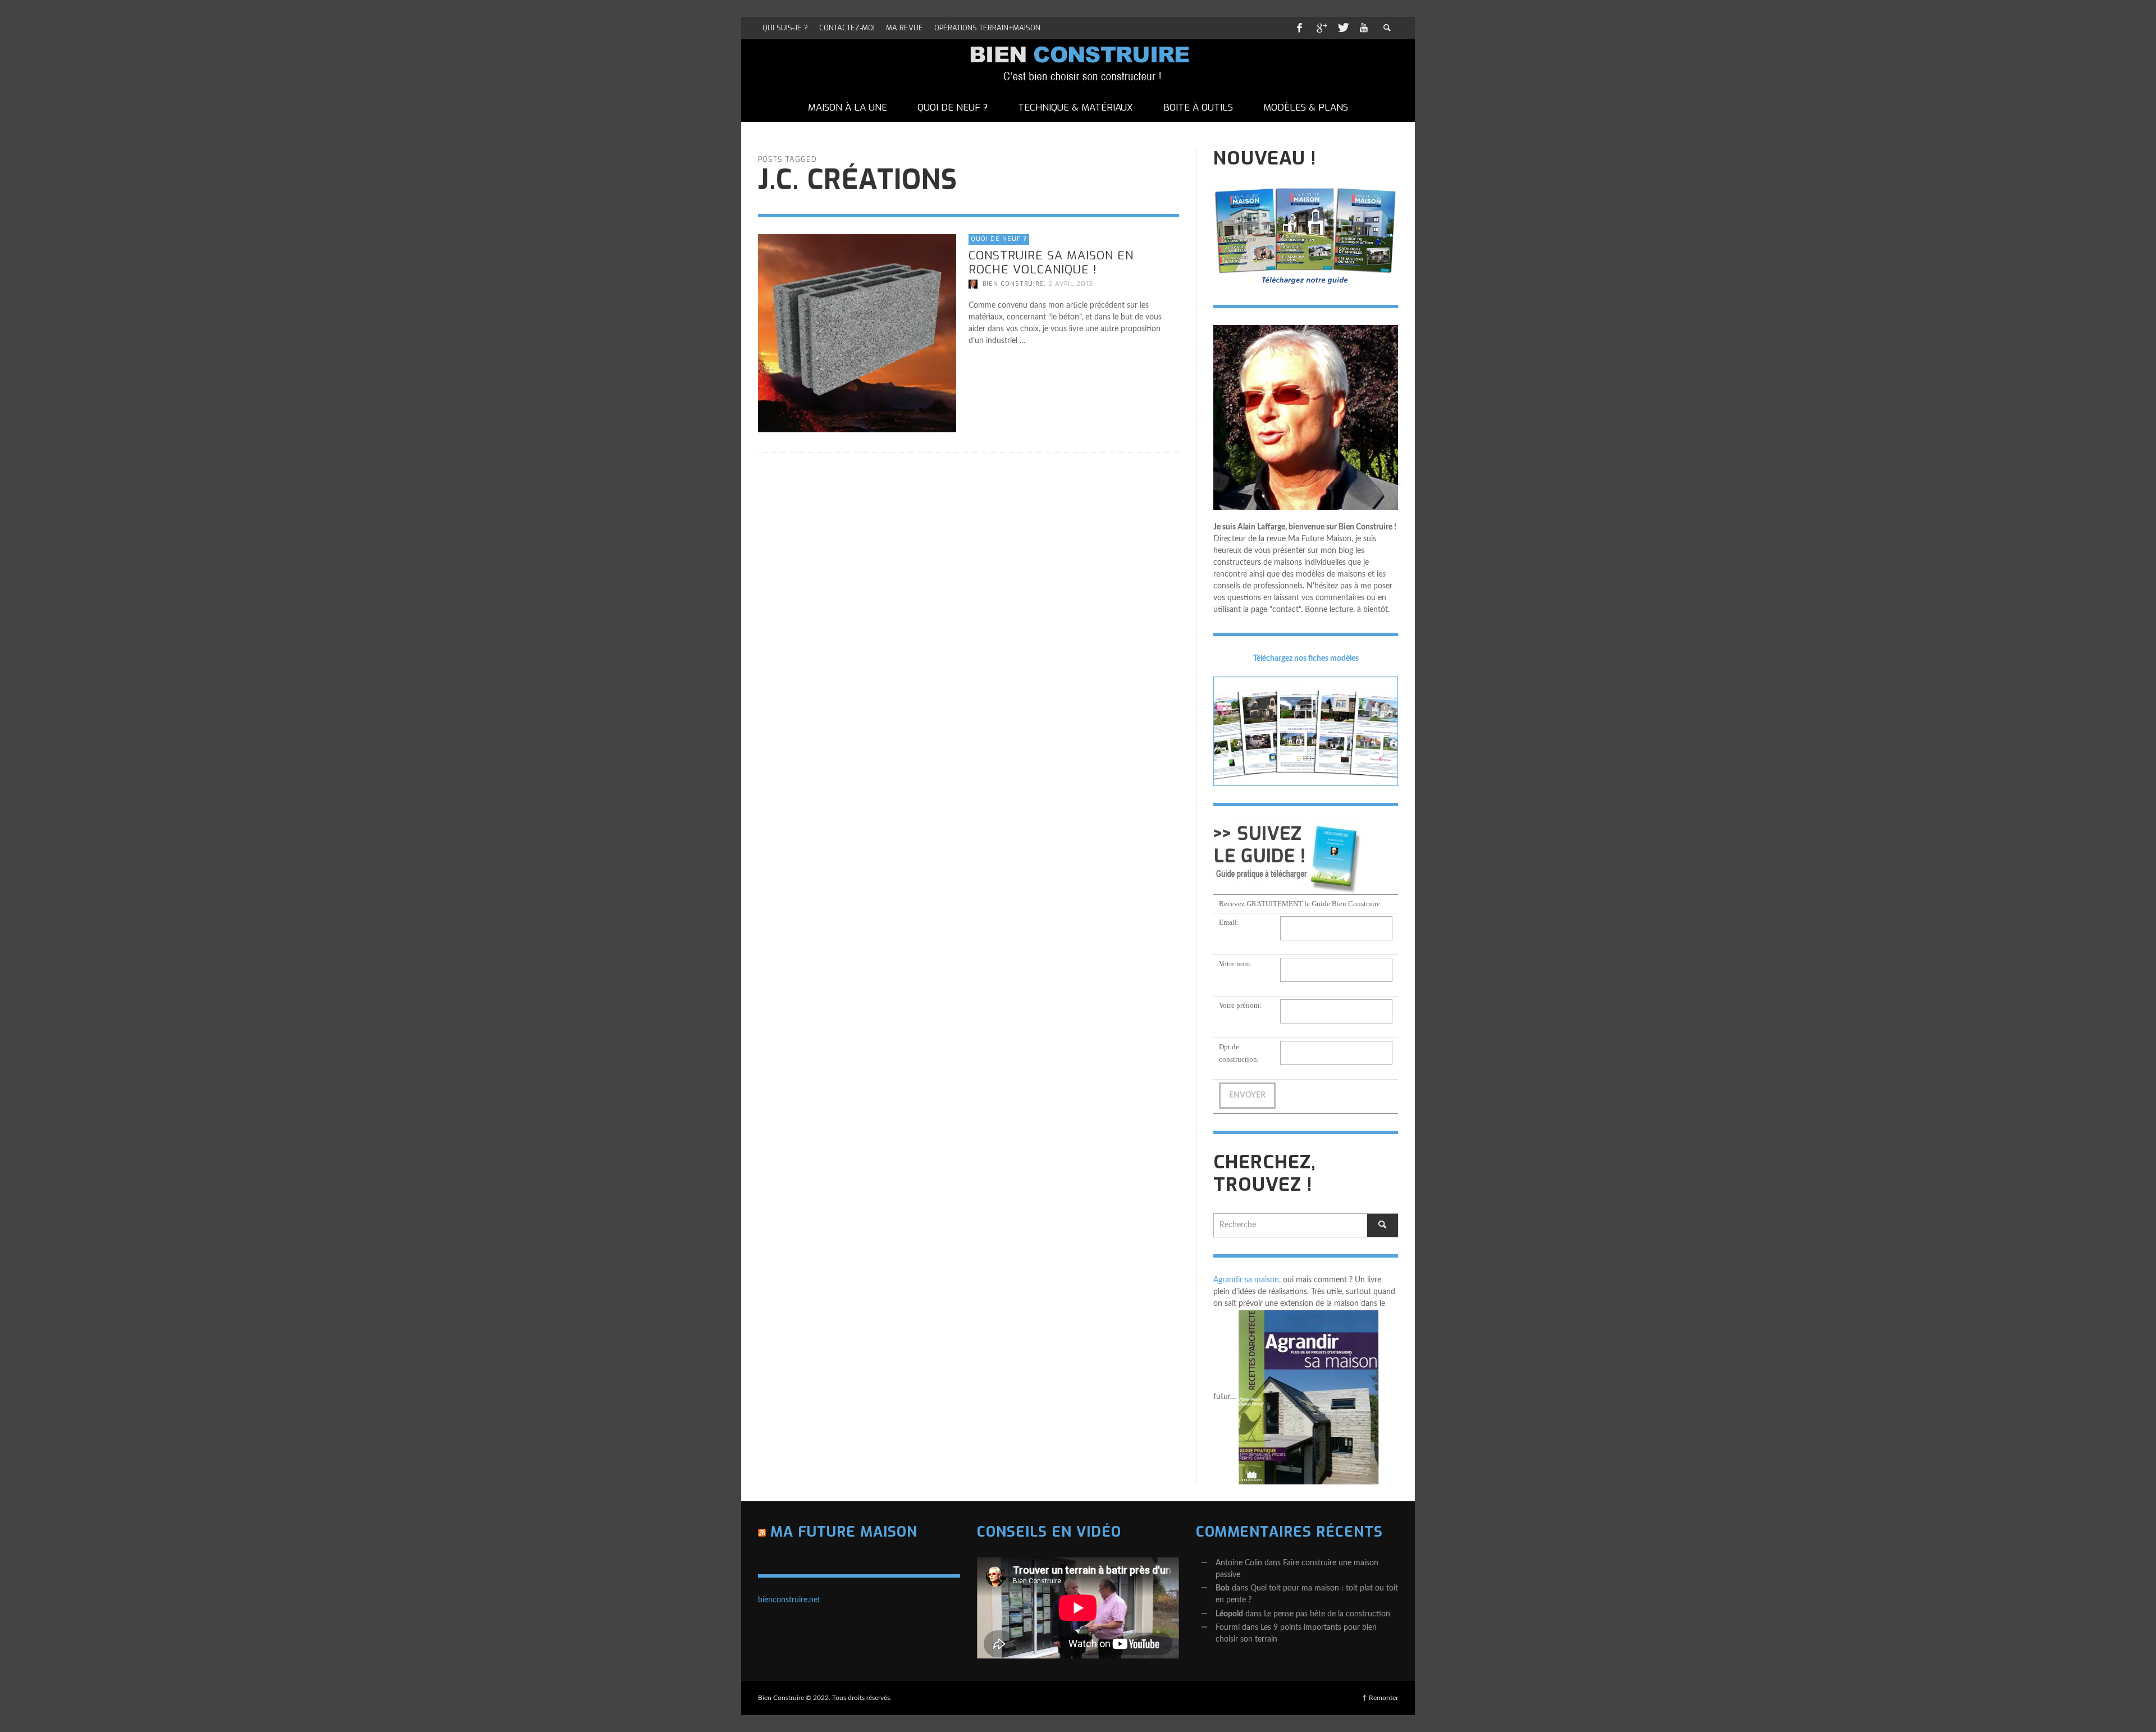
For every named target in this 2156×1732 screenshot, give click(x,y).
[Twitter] (1342, 28)
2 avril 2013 (1071, 284)
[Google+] (1321, 28)
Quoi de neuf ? (999, 239)
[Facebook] (1299, 28)
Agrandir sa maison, (1247, 1280)
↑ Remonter (1380, 1698)
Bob (1223, 1588)
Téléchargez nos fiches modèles (1306, 659)
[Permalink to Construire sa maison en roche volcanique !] (857, 333)
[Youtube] (1364, 28)
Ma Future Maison (844, 1532)
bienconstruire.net (789, 1600)
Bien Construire (1013, 284)
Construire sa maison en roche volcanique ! (1051, 262)
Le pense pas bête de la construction (1327, 1614)
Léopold (1229, 1614)
